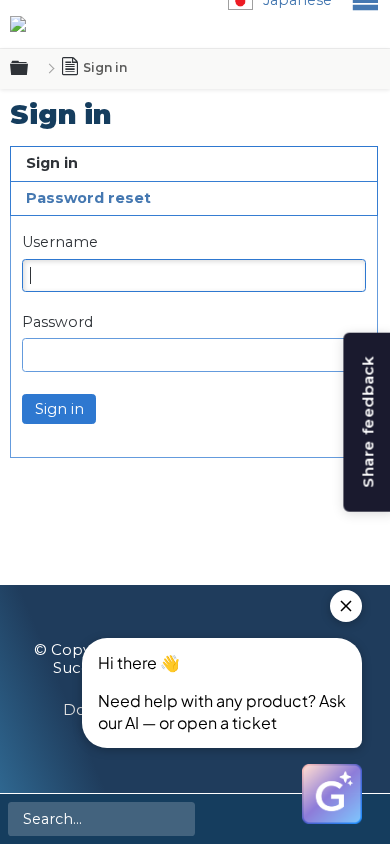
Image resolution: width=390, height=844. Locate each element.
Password (57, 322)
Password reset (88, 198)
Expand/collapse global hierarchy (31, 69)
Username (60, 242)
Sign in (52, 163)
